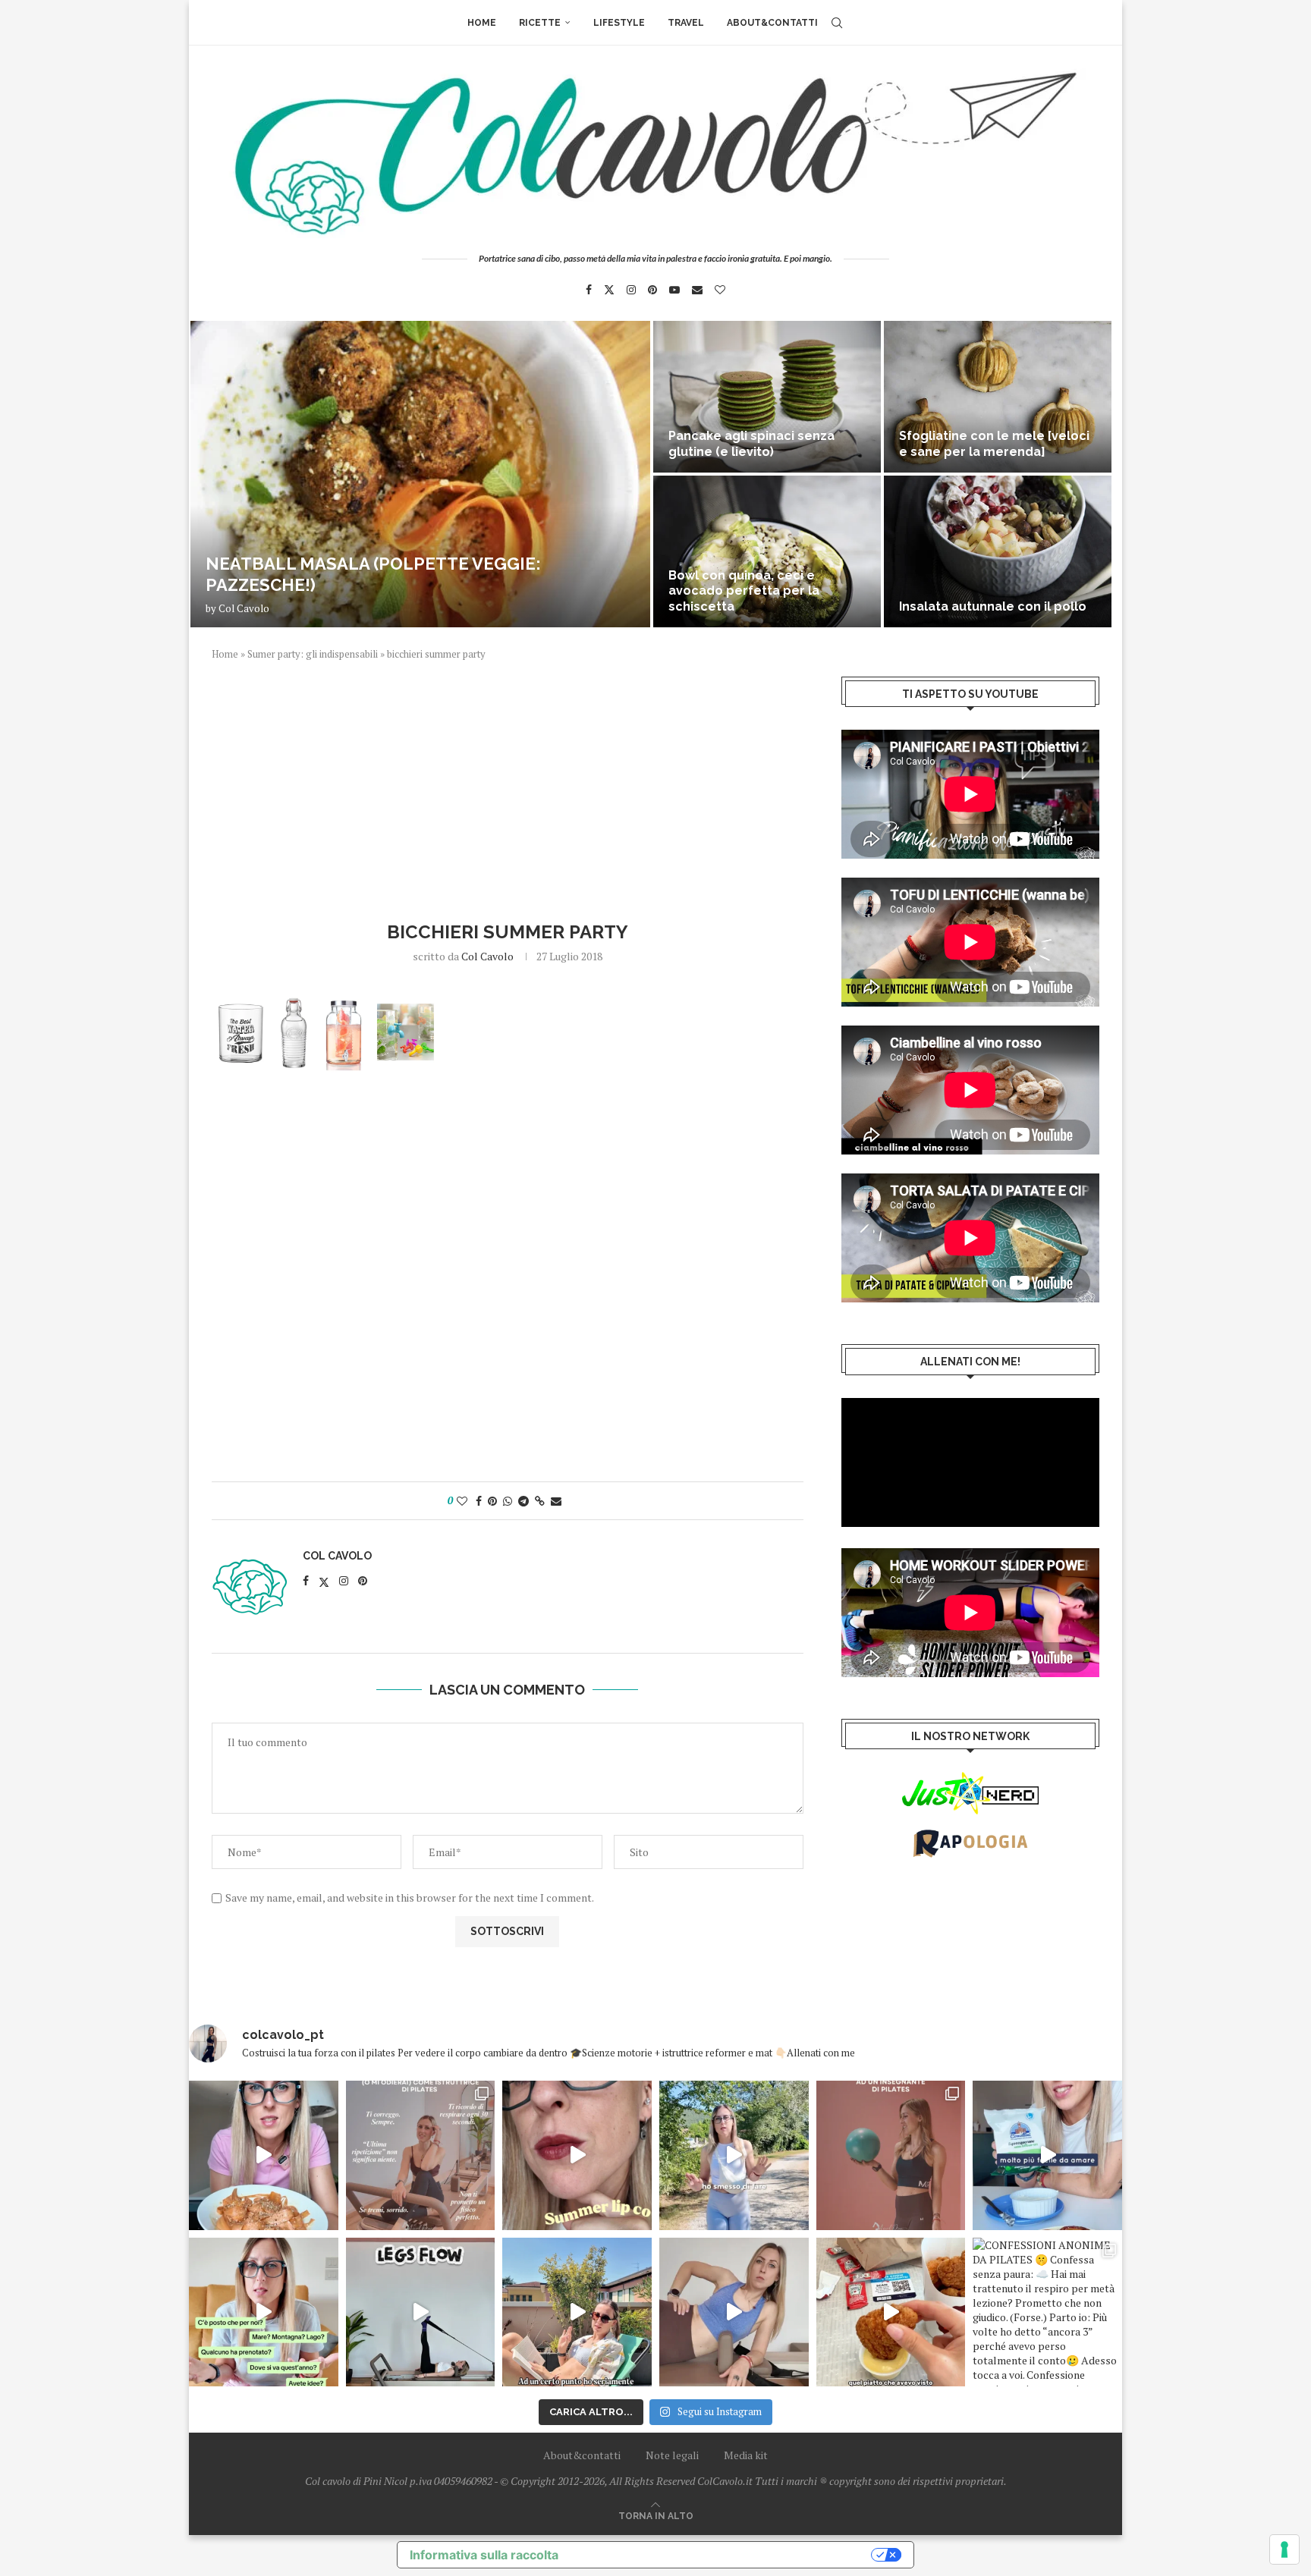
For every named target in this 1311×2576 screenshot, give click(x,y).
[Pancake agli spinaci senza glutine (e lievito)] (767, 397)
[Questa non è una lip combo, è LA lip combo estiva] (577, 2155)
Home (482, 23)
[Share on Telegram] (523, 1501)
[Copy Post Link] (540, 1501)
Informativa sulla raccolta (484, 2555)
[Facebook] (589, 290)
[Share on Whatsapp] (508, 1501)
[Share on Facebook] (479, 1501)
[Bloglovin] (720, 290)
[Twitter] (609, 290)
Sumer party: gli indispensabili (313, 654)
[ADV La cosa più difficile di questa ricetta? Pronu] (1047, 2155)
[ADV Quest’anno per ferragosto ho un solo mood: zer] (264, 2312)
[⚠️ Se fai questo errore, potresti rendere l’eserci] (734, 2312)
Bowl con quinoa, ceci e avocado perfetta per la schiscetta (744, 591)
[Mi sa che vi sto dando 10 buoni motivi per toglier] (421, 2155)
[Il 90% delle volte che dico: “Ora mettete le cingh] (421, 2312)
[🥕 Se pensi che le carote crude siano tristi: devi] (264, 2155)
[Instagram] (631, 290)
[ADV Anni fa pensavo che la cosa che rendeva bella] (891, 2312)
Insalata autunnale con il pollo (993, 606)
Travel (686, 23)
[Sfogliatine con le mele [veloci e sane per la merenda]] (998, 397)
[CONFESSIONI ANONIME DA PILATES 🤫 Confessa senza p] (1047, 2312)
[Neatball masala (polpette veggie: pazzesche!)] (420, 474)
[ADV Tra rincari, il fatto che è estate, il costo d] (577, 2312)
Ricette (540, 23)
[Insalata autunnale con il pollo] (998, 551)
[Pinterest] (652, 290)
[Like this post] (462, 1501)
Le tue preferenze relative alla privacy (722, 2555)
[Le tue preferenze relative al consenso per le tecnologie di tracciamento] (1284, 2549)
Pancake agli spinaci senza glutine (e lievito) (751, 444)
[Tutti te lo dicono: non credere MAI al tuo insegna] (891, 2155)
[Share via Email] (556, 1501)
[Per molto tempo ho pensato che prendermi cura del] (734, 2155)
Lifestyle (619, 23)
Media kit (746, 2455)
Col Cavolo (244, 608)
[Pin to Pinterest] (492, 1501)
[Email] (697, 290)
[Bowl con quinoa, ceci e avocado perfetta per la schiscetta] (767, 551)
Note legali (672, 2455)
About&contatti (772, 23)
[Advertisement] (508, 789)
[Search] (837, 23)
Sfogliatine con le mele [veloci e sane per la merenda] (994, 444)
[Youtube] (674, 290)
